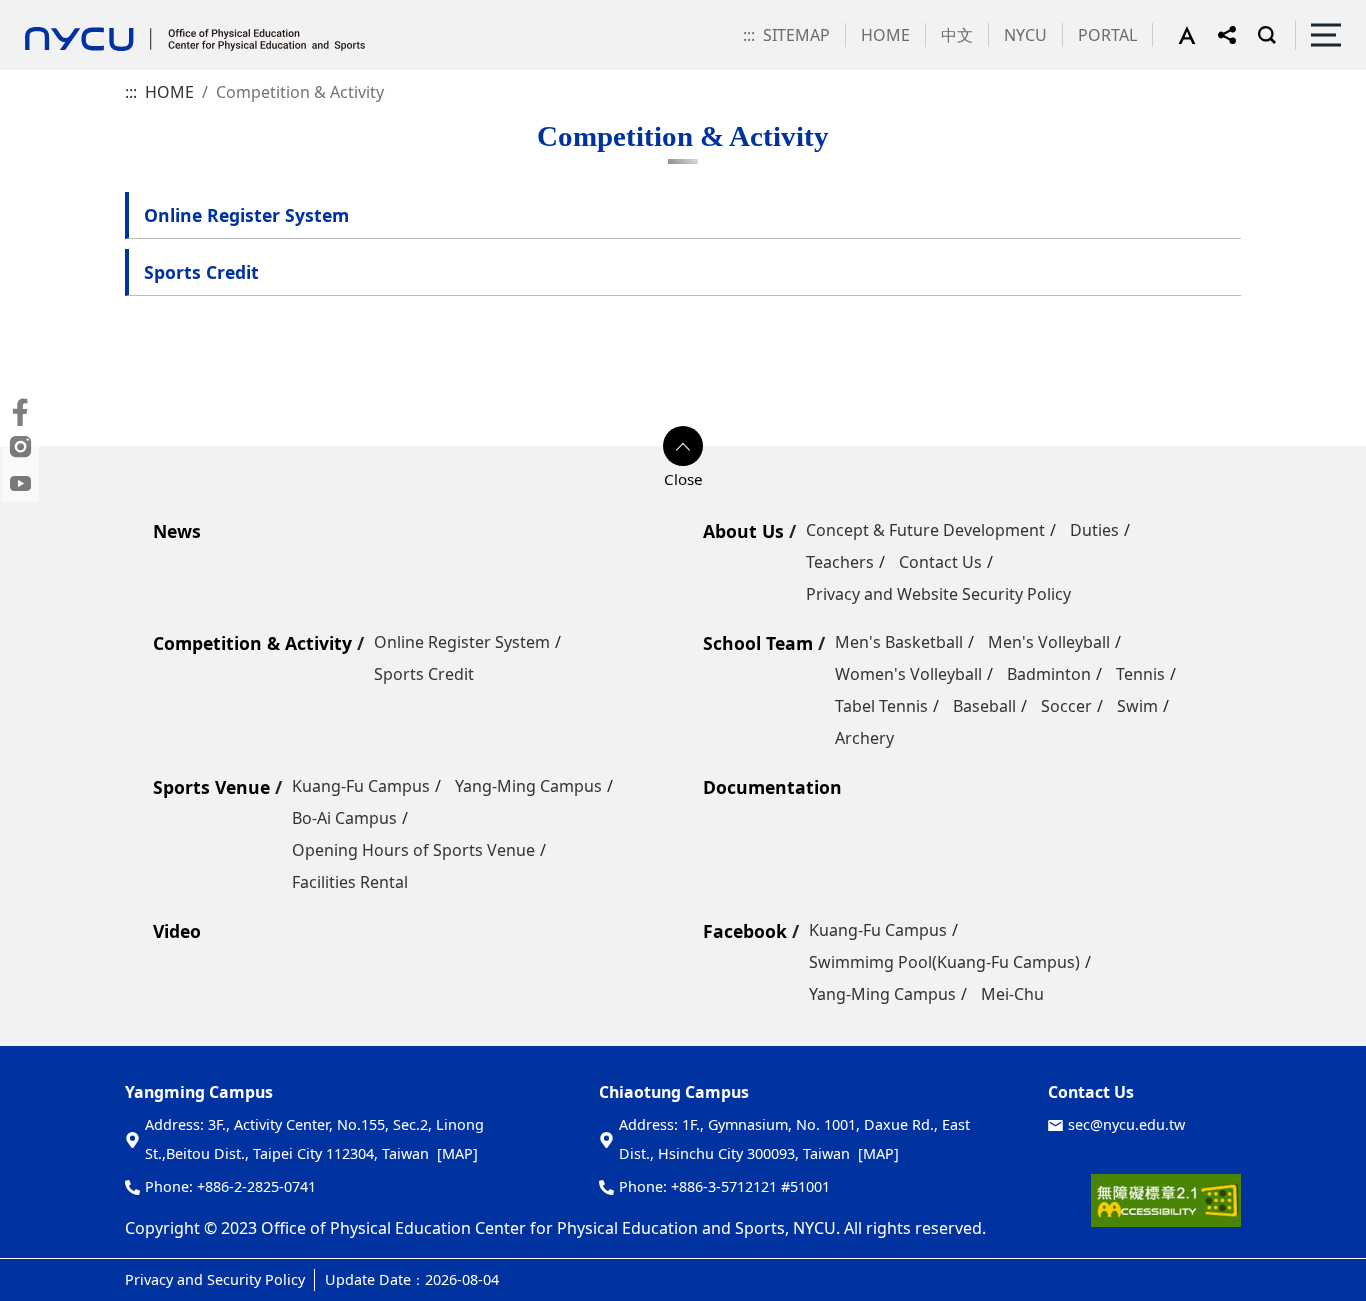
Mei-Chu (1012, 994)
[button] (1198, 35)
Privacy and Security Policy (215, 1279)
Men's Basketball (899, 642)
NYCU (1025, 35)
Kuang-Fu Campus (361, 786)
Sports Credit (201, 272)
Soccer (1066, 706)
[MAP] (457, 1153)
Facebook (745, 931)
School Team (758, 643)
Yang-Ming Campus (528, 786)
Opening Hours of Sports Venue (413, 850)
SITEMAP (796, 35)
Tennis (1140, 674)
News (177, 531)
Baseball (984, 706)
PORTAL (1107, 35)
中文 (957, 35)
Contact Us (940, 562)
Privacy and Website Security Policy (938, 594)
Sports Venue (211, 787)
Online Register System (246, 215)
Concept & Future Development (925, 530)
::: (749, 35)
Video (177, 931)
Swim (1137, 706)
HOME (885, 35)
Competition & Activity (252, 643)
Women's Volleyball (908, 674)
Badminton (1049, 674)
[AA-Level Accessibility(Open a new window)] (1166, 1208)
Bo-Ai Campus (344, 818)
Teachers (840, 562)
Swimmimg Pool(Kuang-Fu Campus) (944, 962)
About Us (743, 531)
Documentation (772, 787)
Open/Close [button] (683, 446)
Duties (1094, 530)
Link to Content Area (77, 12)
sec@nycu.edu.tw (1126, 1124)
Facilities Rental (350, 882)
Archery (864, 738)
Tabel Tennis (881, 706)
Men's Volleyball (1049, 642)
